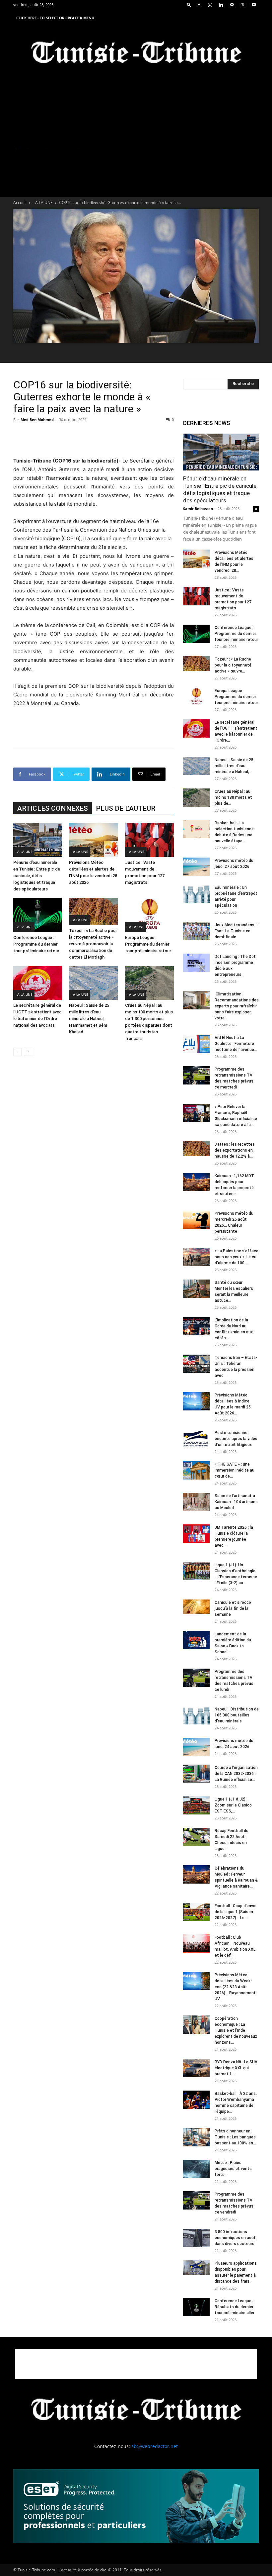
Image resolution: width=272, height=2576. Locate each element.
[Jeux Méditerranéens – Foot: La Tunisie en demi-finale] (196, 931)
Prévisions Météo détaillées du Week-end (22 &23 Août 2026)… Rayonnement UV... (235, 1987)
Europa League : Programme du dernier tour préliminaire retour (148, 944)
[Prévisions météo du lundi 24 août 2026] (196, 1747)
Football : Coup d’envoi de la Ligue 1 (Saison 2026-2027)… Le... (236, 1912)
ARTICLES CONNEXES (53, 808)
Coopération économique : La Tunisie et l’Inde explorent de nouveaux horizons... (236, 2030)
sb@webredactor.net (155, 2446)
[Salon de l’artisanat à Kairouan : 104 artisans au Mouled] (196, 1502)
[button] (189, 4)
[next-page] (28, 1052)
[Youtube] (254, 5)
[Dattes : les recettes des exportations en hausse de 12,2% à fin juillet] (196, 1149)
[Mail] (232, 5)
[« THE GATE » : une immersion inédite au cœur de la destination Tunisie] (196, 1470)
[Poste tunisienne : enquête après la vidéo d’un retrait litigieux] (196, 1439)
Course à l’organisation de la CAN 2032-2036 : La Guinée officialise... (236, 1774)
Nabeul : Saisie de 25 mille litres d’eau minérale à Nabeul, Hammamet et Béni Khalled (89, 1019)
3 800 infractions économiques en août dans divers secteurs (235, 2238)
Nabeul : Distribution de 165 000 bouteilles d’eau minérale (237, 1715)
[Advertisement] (94, 440)
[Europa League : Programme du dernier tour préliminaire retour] (149, 915)
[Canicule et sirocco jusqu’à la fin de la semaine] (196, 1607)
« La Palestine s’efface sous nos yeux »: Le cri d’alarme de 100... (237, 1257)
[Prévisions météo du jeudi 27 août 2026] (196, 867)
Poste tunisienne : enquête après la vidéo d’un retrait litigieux (236, 1439)
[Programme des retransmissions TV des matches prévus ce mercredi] (196, 1075)
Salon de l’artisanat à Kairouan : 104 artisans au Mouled (236, 1502)
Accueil (20, 203)
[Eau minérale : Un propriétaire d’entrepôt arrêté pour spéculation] (196, 894)
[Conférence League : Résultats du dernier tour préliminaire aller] (196, 2307)
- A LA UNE (43, 203)
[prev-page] (17, 1052)
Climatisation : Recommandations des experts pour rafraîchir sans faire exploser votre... (237, 1006)
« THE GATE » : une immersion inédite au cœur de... (235, 1470)
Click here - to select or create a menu (55, 18)
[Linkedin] (221, 5)
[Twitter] (243, 5)
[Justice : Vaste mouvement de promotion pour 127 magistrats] (149, 840)
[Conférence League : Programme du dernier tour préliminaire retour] (38, 915)
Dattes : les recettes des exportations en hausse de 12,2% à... (235, 1150)
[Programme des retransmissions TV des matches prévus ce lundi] (196, 1678)
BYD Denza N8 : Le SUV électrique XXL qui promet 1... (236, 2068)
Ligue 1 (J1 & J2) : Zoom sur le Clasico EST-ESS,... (233, 1805)
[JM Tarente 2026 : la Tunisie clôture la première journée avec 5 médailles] (196, 1534)
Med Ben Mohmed (37, 419)
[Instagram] (210, 5)
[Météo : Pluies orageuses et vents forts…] (196, 2169)
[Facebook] (199, 5)
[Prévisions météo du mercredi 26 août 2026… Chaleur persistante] (196, 1220)
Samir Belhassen (198, 509)
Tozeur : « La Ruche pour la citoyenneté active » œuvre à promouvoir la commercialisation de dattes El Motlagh (93, 944)
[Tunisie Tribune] (136, 54)
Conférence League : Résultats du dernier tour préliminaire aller (235, 2307)
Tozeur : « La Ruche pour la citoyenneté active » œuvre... (233, 665)
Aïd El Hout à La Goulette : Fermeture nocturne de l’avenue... (236, 1044)
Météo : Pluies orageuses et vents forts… (233, 2169)
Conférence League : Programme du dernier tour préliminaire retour (36, 944)
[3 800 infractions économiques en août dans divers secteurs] (196, 2238)
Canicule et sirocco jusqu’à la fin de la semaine (233, 1608)
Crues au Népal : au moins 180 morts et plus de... (233, 797)
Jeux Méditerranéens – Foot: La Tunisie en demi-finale (236, 931)
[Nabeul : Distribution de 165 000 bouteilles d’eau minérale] (196, 1715)
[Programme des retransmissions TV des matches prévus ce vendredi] (196, 2200)
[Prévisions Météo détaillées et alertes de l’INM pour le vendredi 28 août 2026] (93, 840)
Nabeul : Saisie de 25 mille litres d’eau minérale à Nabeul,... (234, 766)
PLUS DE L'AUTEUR (126, 808)
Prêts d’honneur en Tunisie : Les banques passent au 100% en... (235, 2137)
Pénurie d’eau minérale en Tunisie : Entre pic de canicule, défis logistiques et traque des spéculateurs (37, 876)
